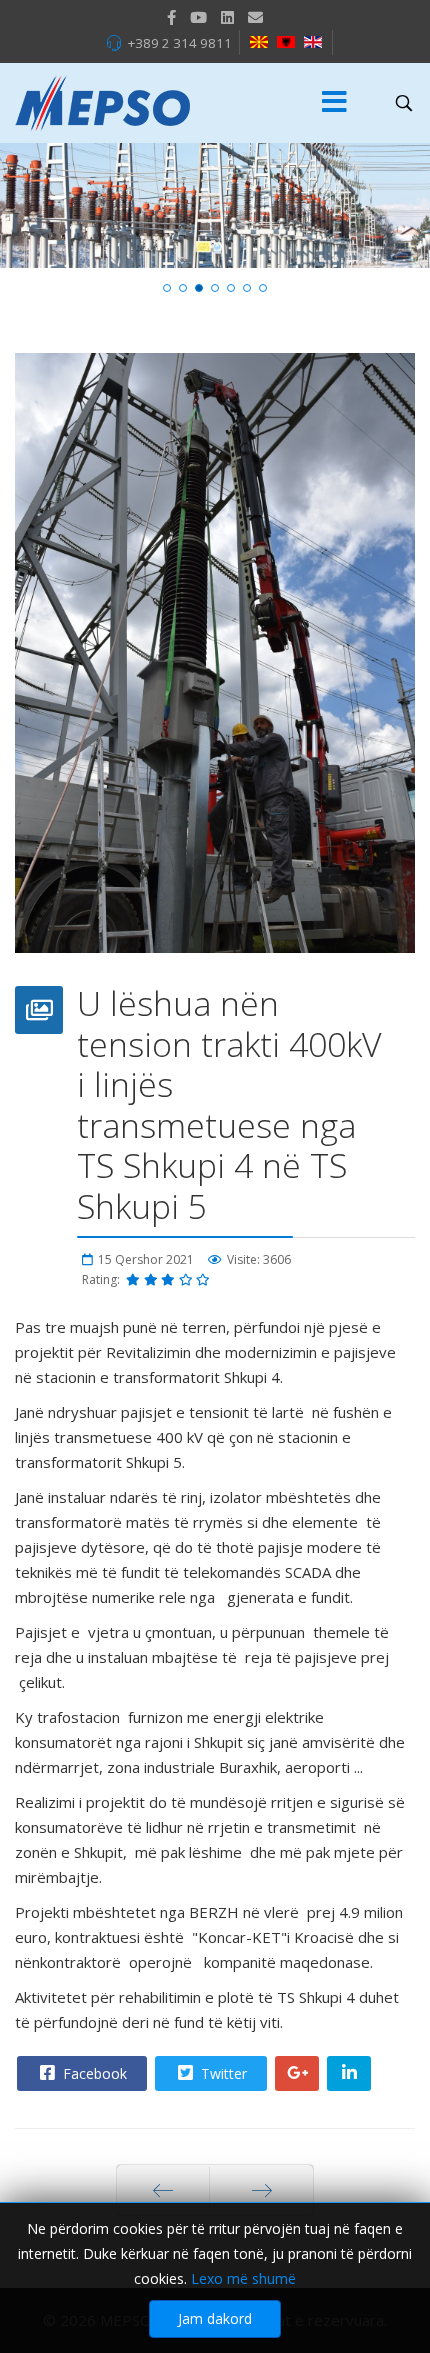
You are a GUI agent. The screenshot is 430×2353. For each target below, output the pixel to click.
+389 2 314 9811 (179, 43)
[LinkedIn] (227, 17)
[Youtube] (198, 17)
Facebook (93, 2073)
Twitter (222, 2073)
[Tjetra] (261, 2190)
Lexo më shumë (243, 2278)
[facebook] (171, 17)
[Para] (163, 2190)
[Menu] (334, 103)
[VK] (255, 17)
